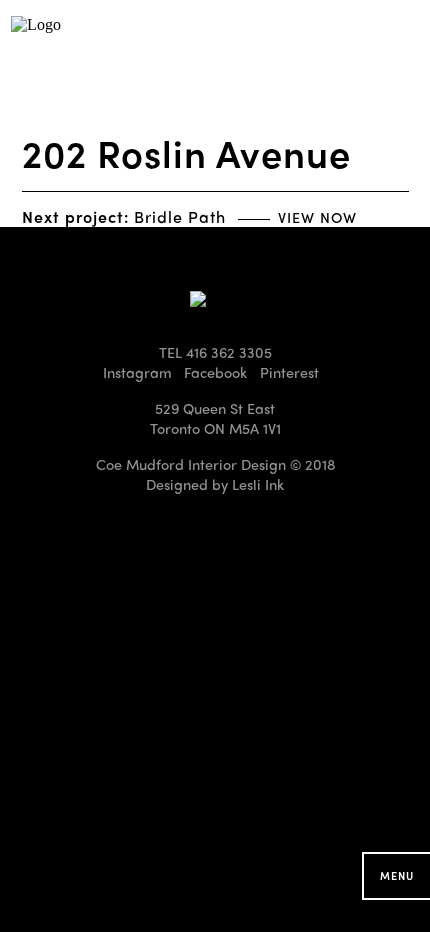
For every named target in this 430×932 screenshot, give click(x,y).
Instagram (137, 372)
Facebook (215, 372)
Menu (397, 875)
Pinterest (289, 372)
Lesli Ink (258, 484)
